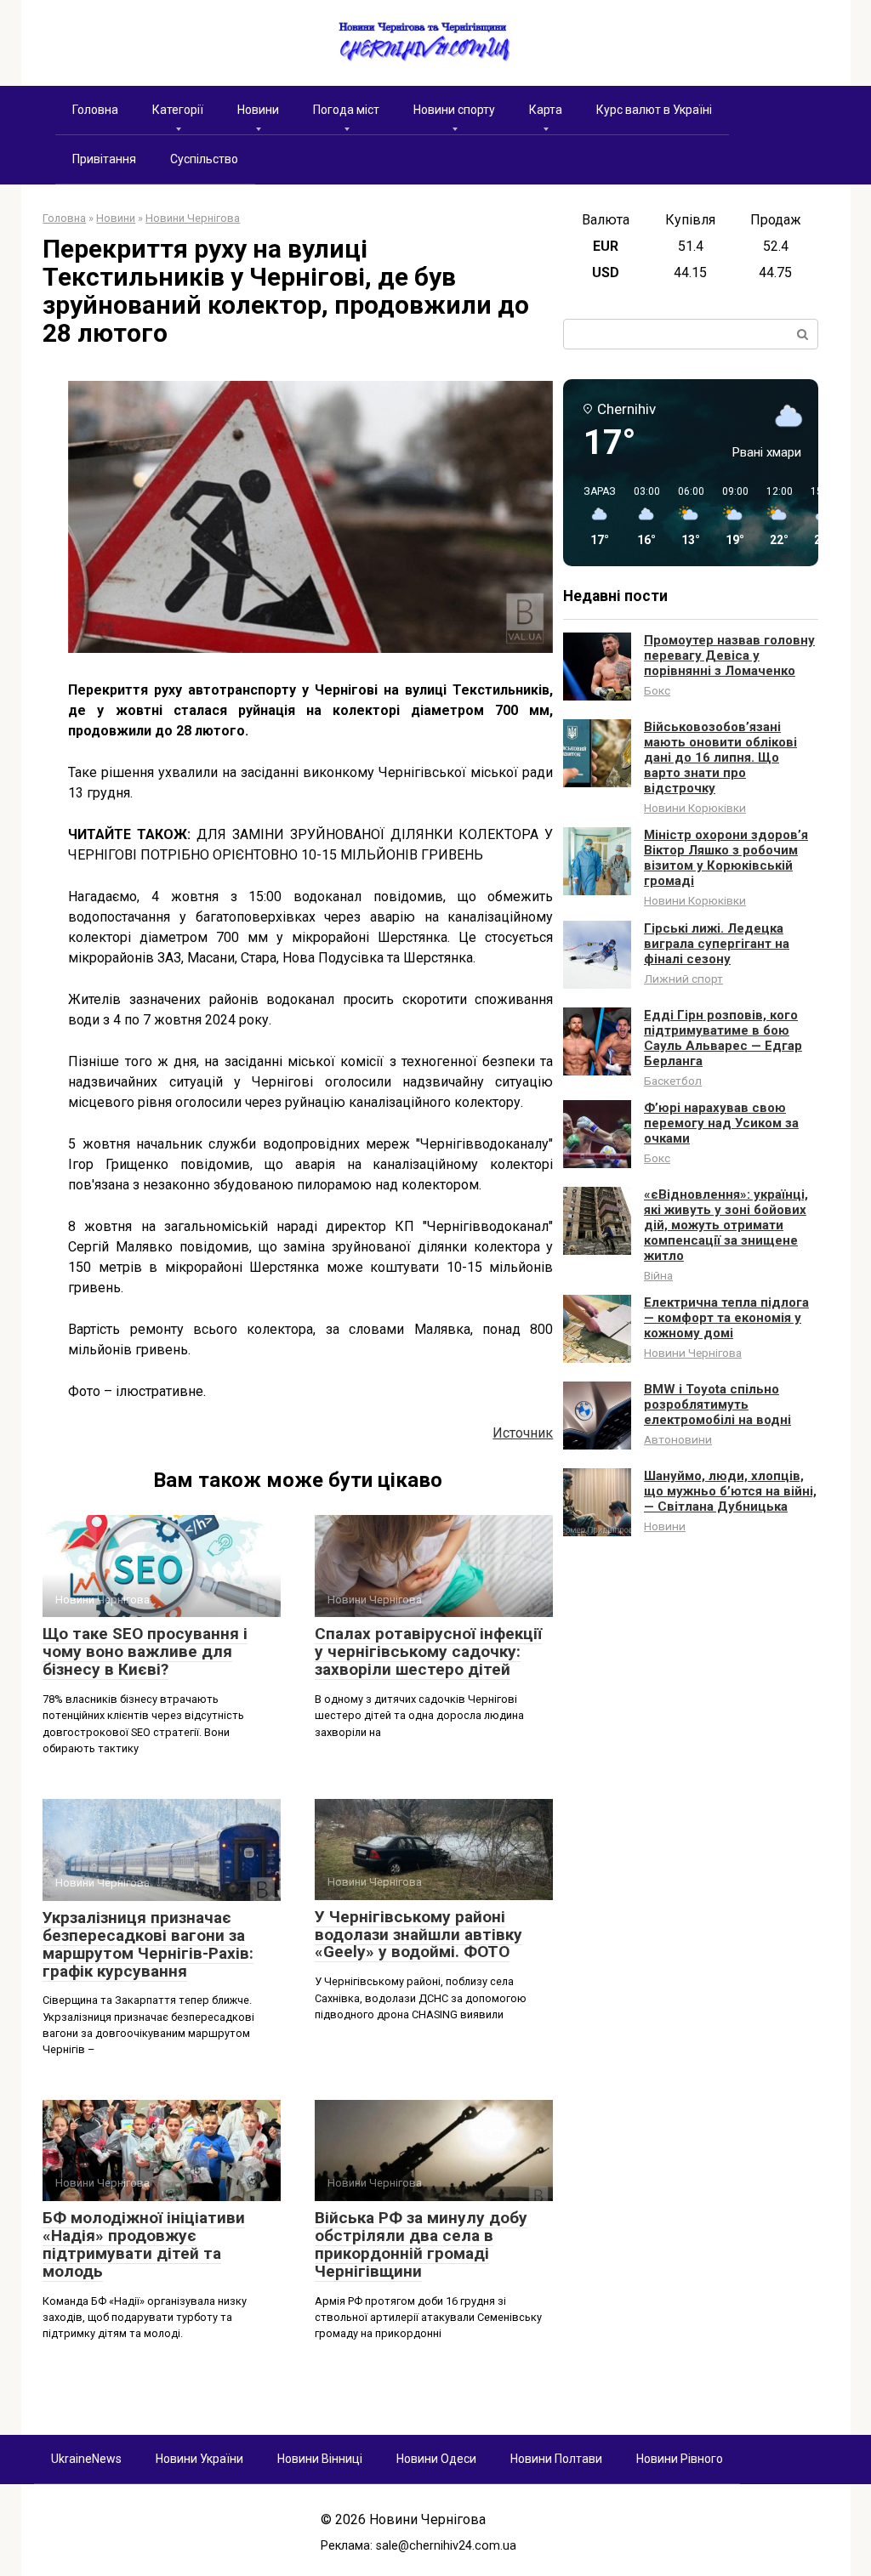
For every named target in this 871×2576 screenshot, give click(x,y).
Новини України (199, 2459)
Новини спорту (454, 110)
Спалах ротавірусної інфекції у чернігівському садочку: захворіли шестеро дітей (428, 1651)
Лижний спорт (683, 979)
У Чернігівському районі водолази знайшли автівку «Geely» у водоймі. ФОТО (418, 1935)
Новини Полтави (556, 2459)
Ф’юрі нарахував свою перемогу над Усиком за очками (721, 1123)
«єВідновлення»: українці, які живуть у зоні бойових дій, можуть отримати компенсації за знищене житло (726, 1225)
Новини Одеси (436, 2459)
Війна (658, 1275)
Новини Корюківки (695, 808)
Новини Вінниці (320, 2459)
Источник (523, 1433)
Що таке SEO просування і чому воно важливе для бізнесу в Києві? (145, 1651)
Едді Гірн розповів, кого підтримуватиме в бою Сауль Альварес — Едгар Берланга (723, 1038)
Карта (546, 110)
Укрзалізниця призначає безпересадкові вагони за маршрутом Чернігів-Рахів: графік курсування (148, 1944)
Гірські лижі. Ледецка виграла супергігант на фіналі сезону (717, 944)
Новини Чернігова (693, 1353)
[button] (594, 517)
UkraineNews (86, 2459)
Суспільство (204, 159)
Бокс (657, 690)
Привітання (104, 159)
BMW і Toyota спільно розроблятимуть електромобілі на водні (717, 1404)
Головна (95, 110)
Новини (258, 110)
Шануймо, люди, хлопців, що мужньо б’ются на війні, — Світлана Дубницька (730, 1491)
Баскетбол (673, 1081)
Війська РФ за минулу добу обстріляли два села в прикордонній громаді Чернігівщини (421, 2244)
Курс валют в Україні (654, 110)
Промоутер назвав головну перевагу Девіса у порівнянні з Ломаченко (729, 655)
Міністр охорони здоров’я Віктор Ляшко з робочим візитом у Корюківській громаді (726, 858)
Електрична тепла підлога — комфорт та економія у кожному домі (726, 1318)
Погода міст (346, 110)
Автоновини (678, 1439)
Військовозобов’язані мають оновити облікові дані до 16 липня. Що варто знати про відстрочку (720, 757)
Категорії (178, 110)
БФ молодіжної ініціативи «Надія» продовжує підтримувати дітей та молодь (144, 2244)
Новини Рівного (680, 2459)
